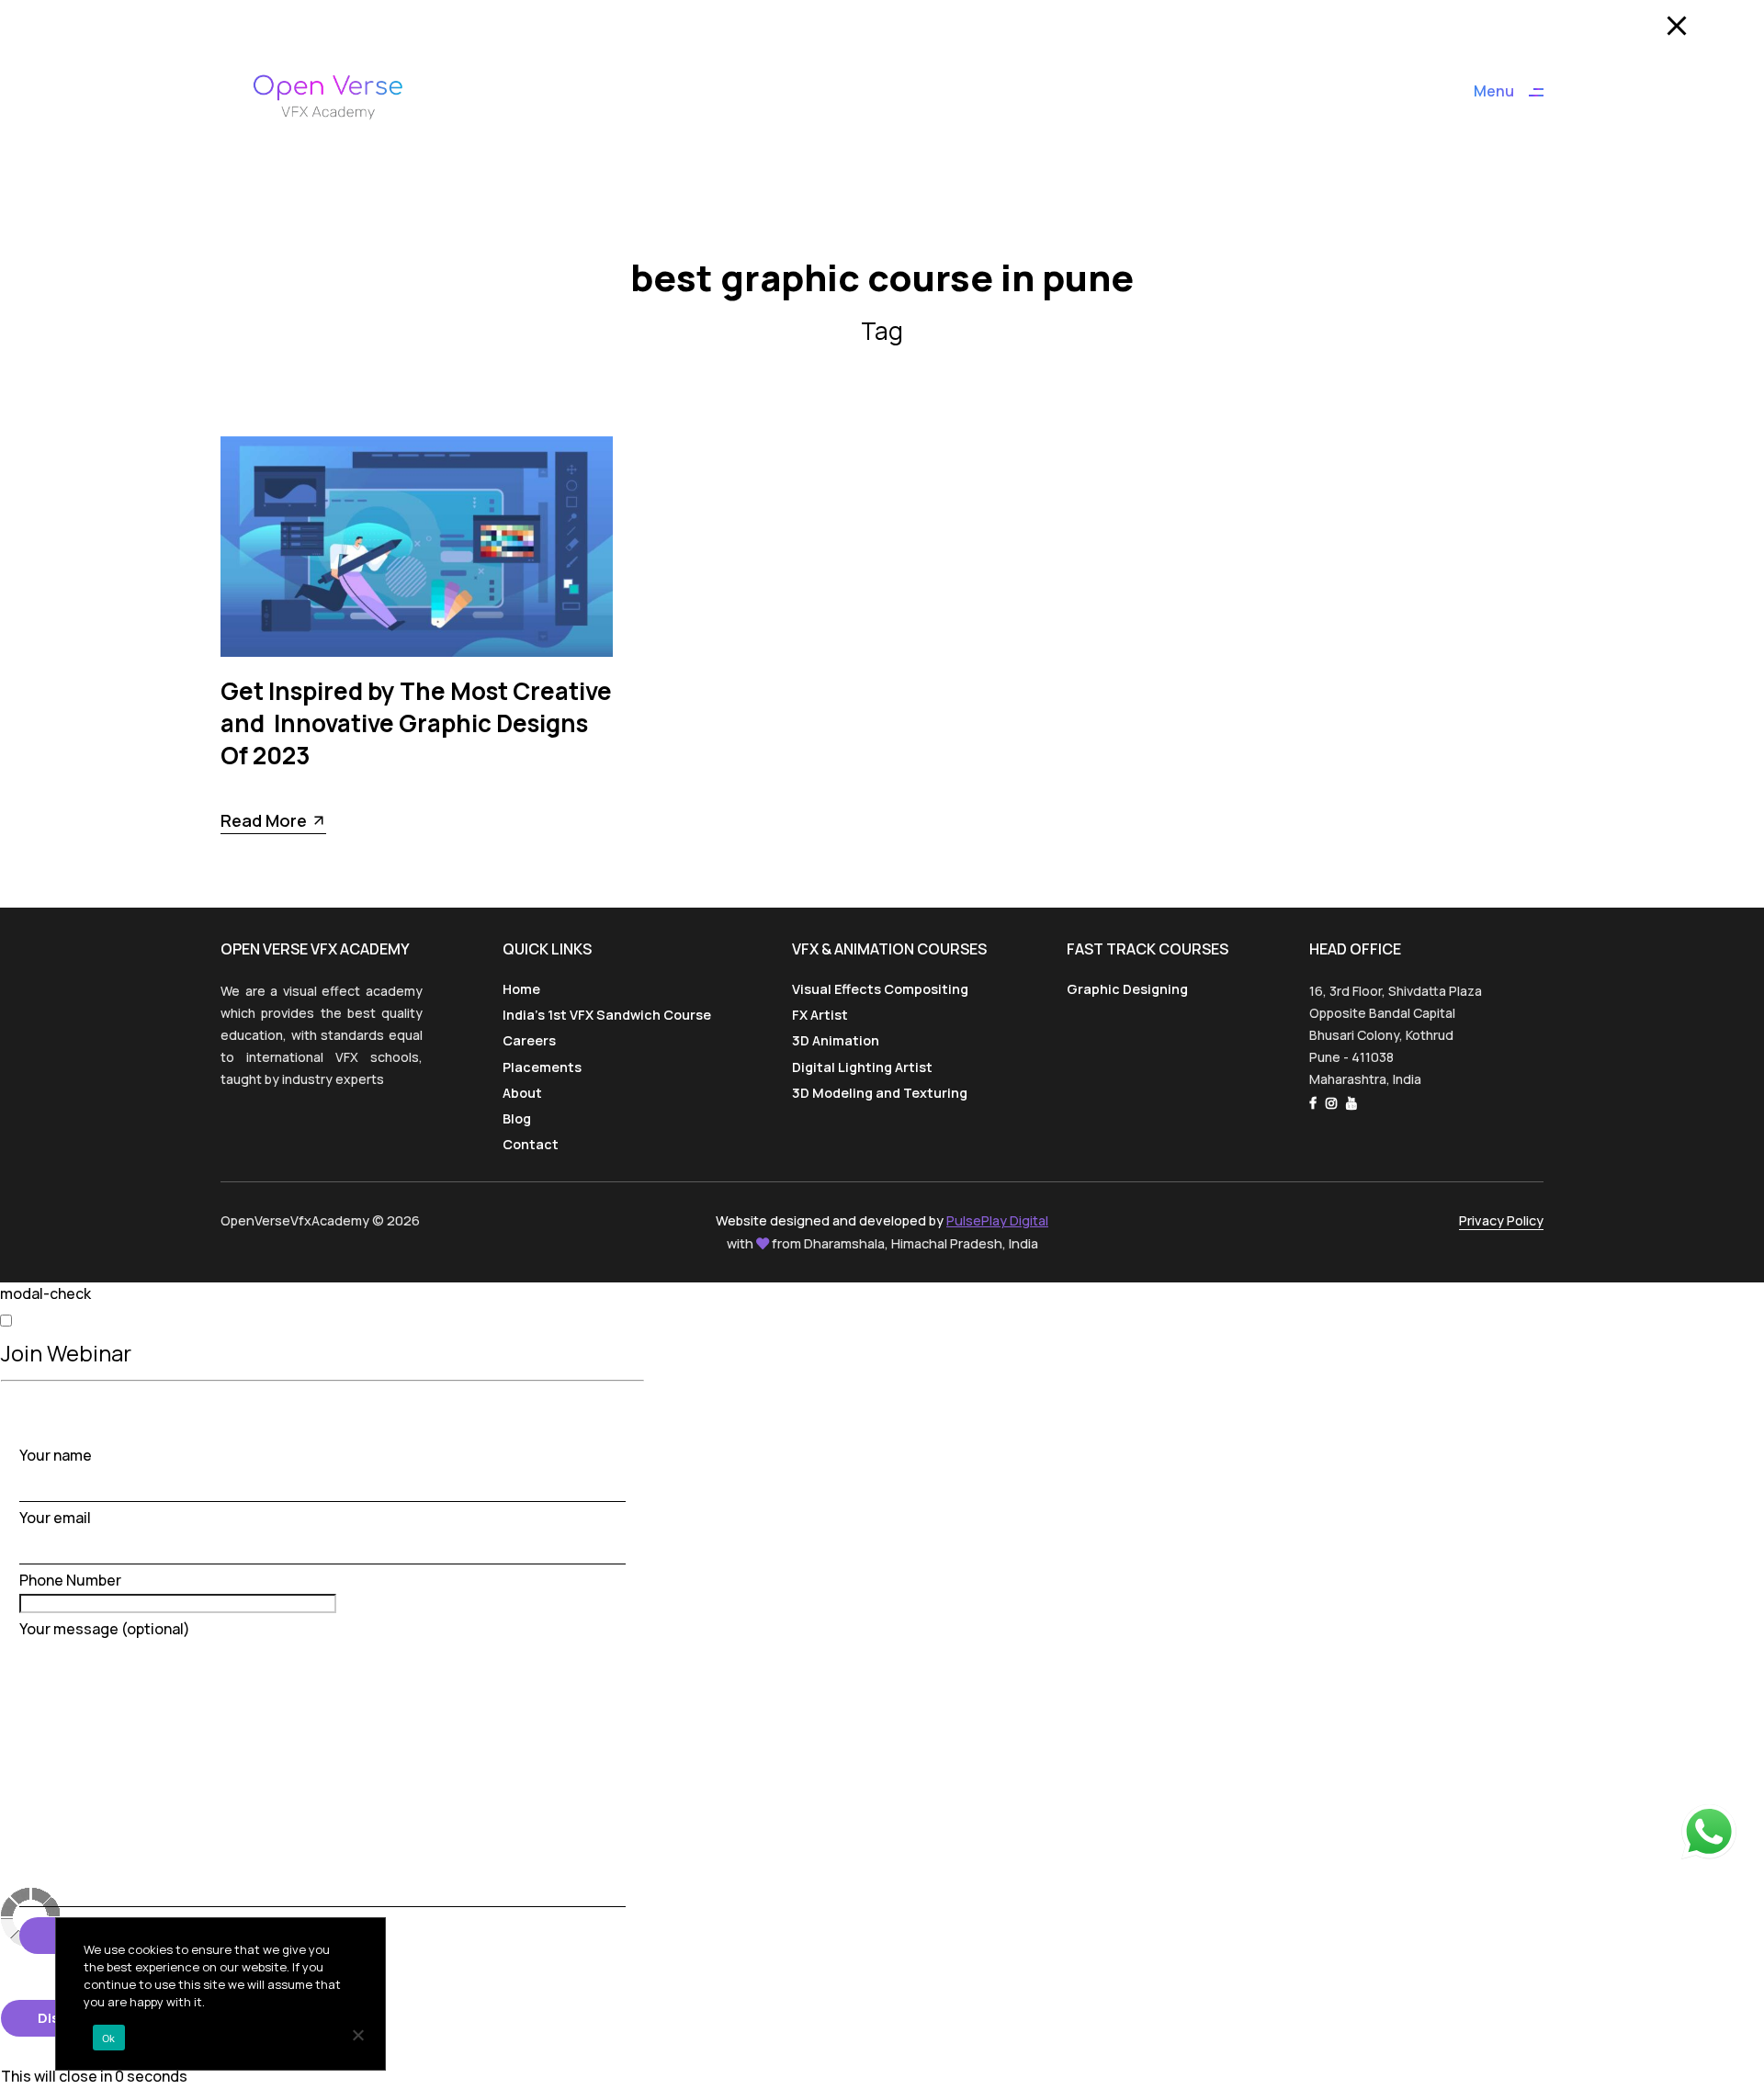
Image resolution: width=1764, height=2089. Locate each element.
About (522, 1093)
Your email (55, 1518)
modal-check (45, 1293)
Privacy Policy (1501, 1220)
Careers (529, 1040)
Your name (56, 1455)
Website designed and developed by (882, 1220)
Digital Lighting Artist (862, 1067)
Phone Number (70, 1580)
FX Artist (820, 1015)
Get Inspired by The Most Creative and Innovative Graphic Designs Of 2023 (416, 723)
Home (521, 989)
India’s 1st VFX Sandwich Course (607, 1015)
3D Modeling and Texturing (880, 1093)
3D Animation (836, 1040)
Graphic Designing (1127, 989)
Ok (109, 2038)
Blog (517, 1118)
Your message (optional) (105, 1629)
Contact (531, 1144)
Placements (542, 1067)
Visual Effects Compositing (880, 989)
